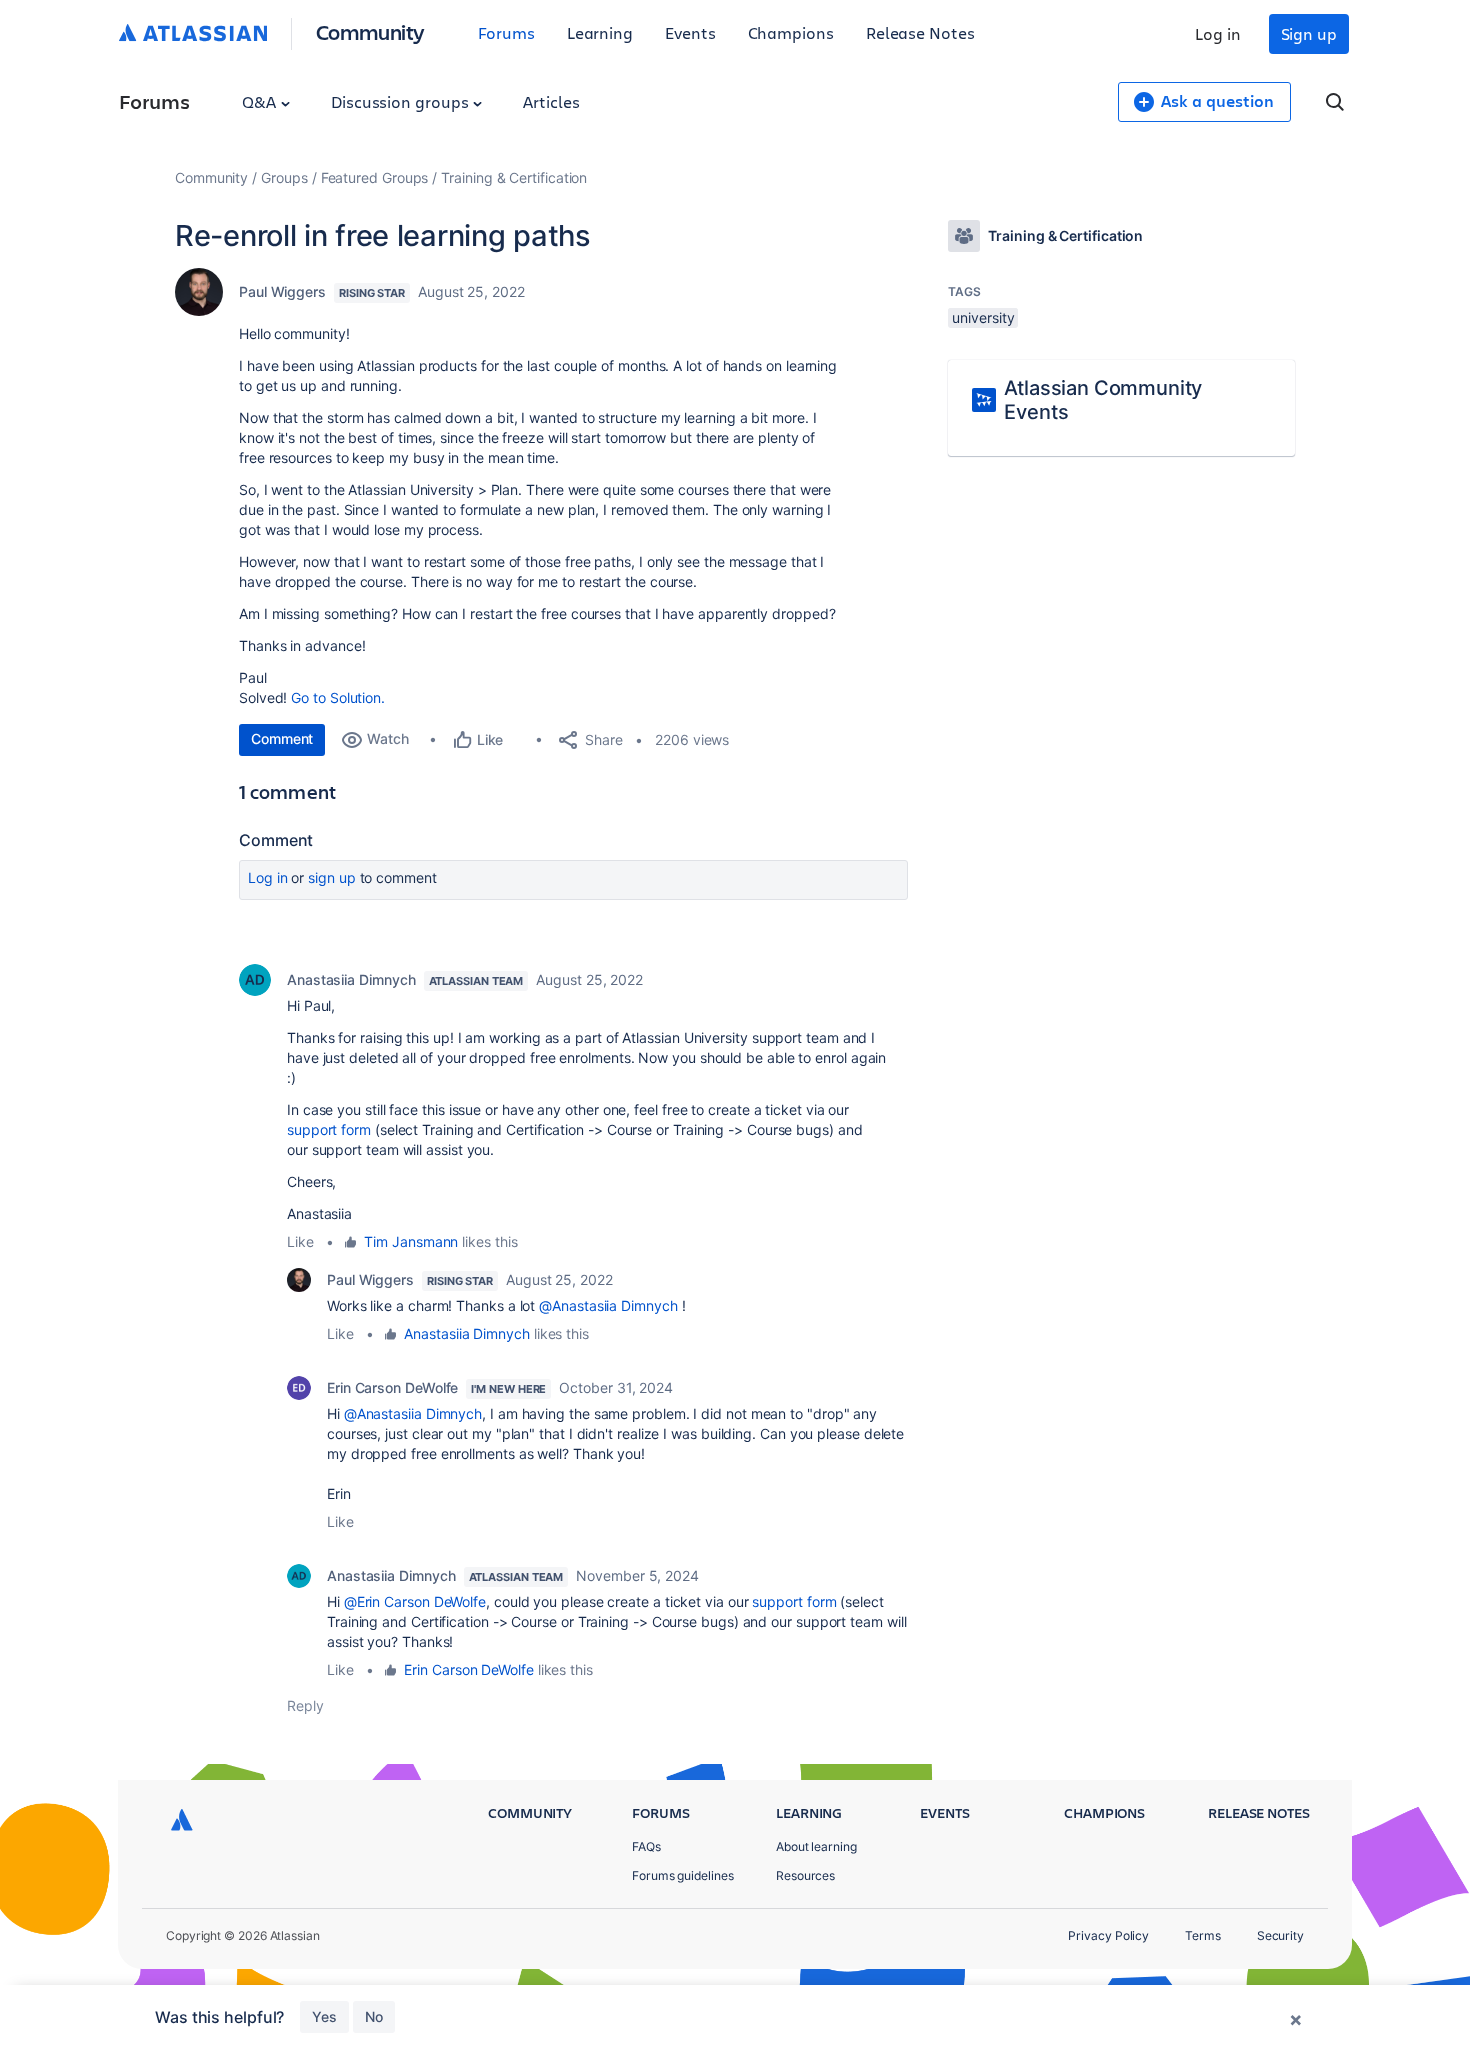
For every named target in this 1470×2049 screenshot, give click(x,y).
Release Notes (920, 32)
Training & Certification (514, 177)
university (983, 317)
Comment (282, 738)
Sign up (1309, 33)
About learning (816, 1846)
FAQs (646, 1846)
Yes (324, 2016)
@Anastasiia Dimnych (608, 1305)
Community (370, 31)
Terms (1203, 1935)
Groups (284, 177)
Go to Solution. (338, 697)
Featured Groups (375, 177)
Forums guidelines (683, 1875)
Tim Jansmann (411, 1241)
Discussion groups (402, 101)
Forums (506, 32)
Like (300, 1241)
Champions (791, 32)
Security (1280, 1935)
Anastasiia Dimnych (351, 979)
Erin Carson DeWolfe (392, 1387)
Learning (600, 32)
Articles (551, 101)
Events (690, 32)
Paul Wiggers (282, 291)
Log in (1218, 33)
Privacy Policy (1108, 1935)
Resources (805, 1875)
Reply (305, 1705)
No (374, 2016)
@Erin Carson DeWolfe (415, 1601)
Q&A (261, 101)
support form (329, 1129)
